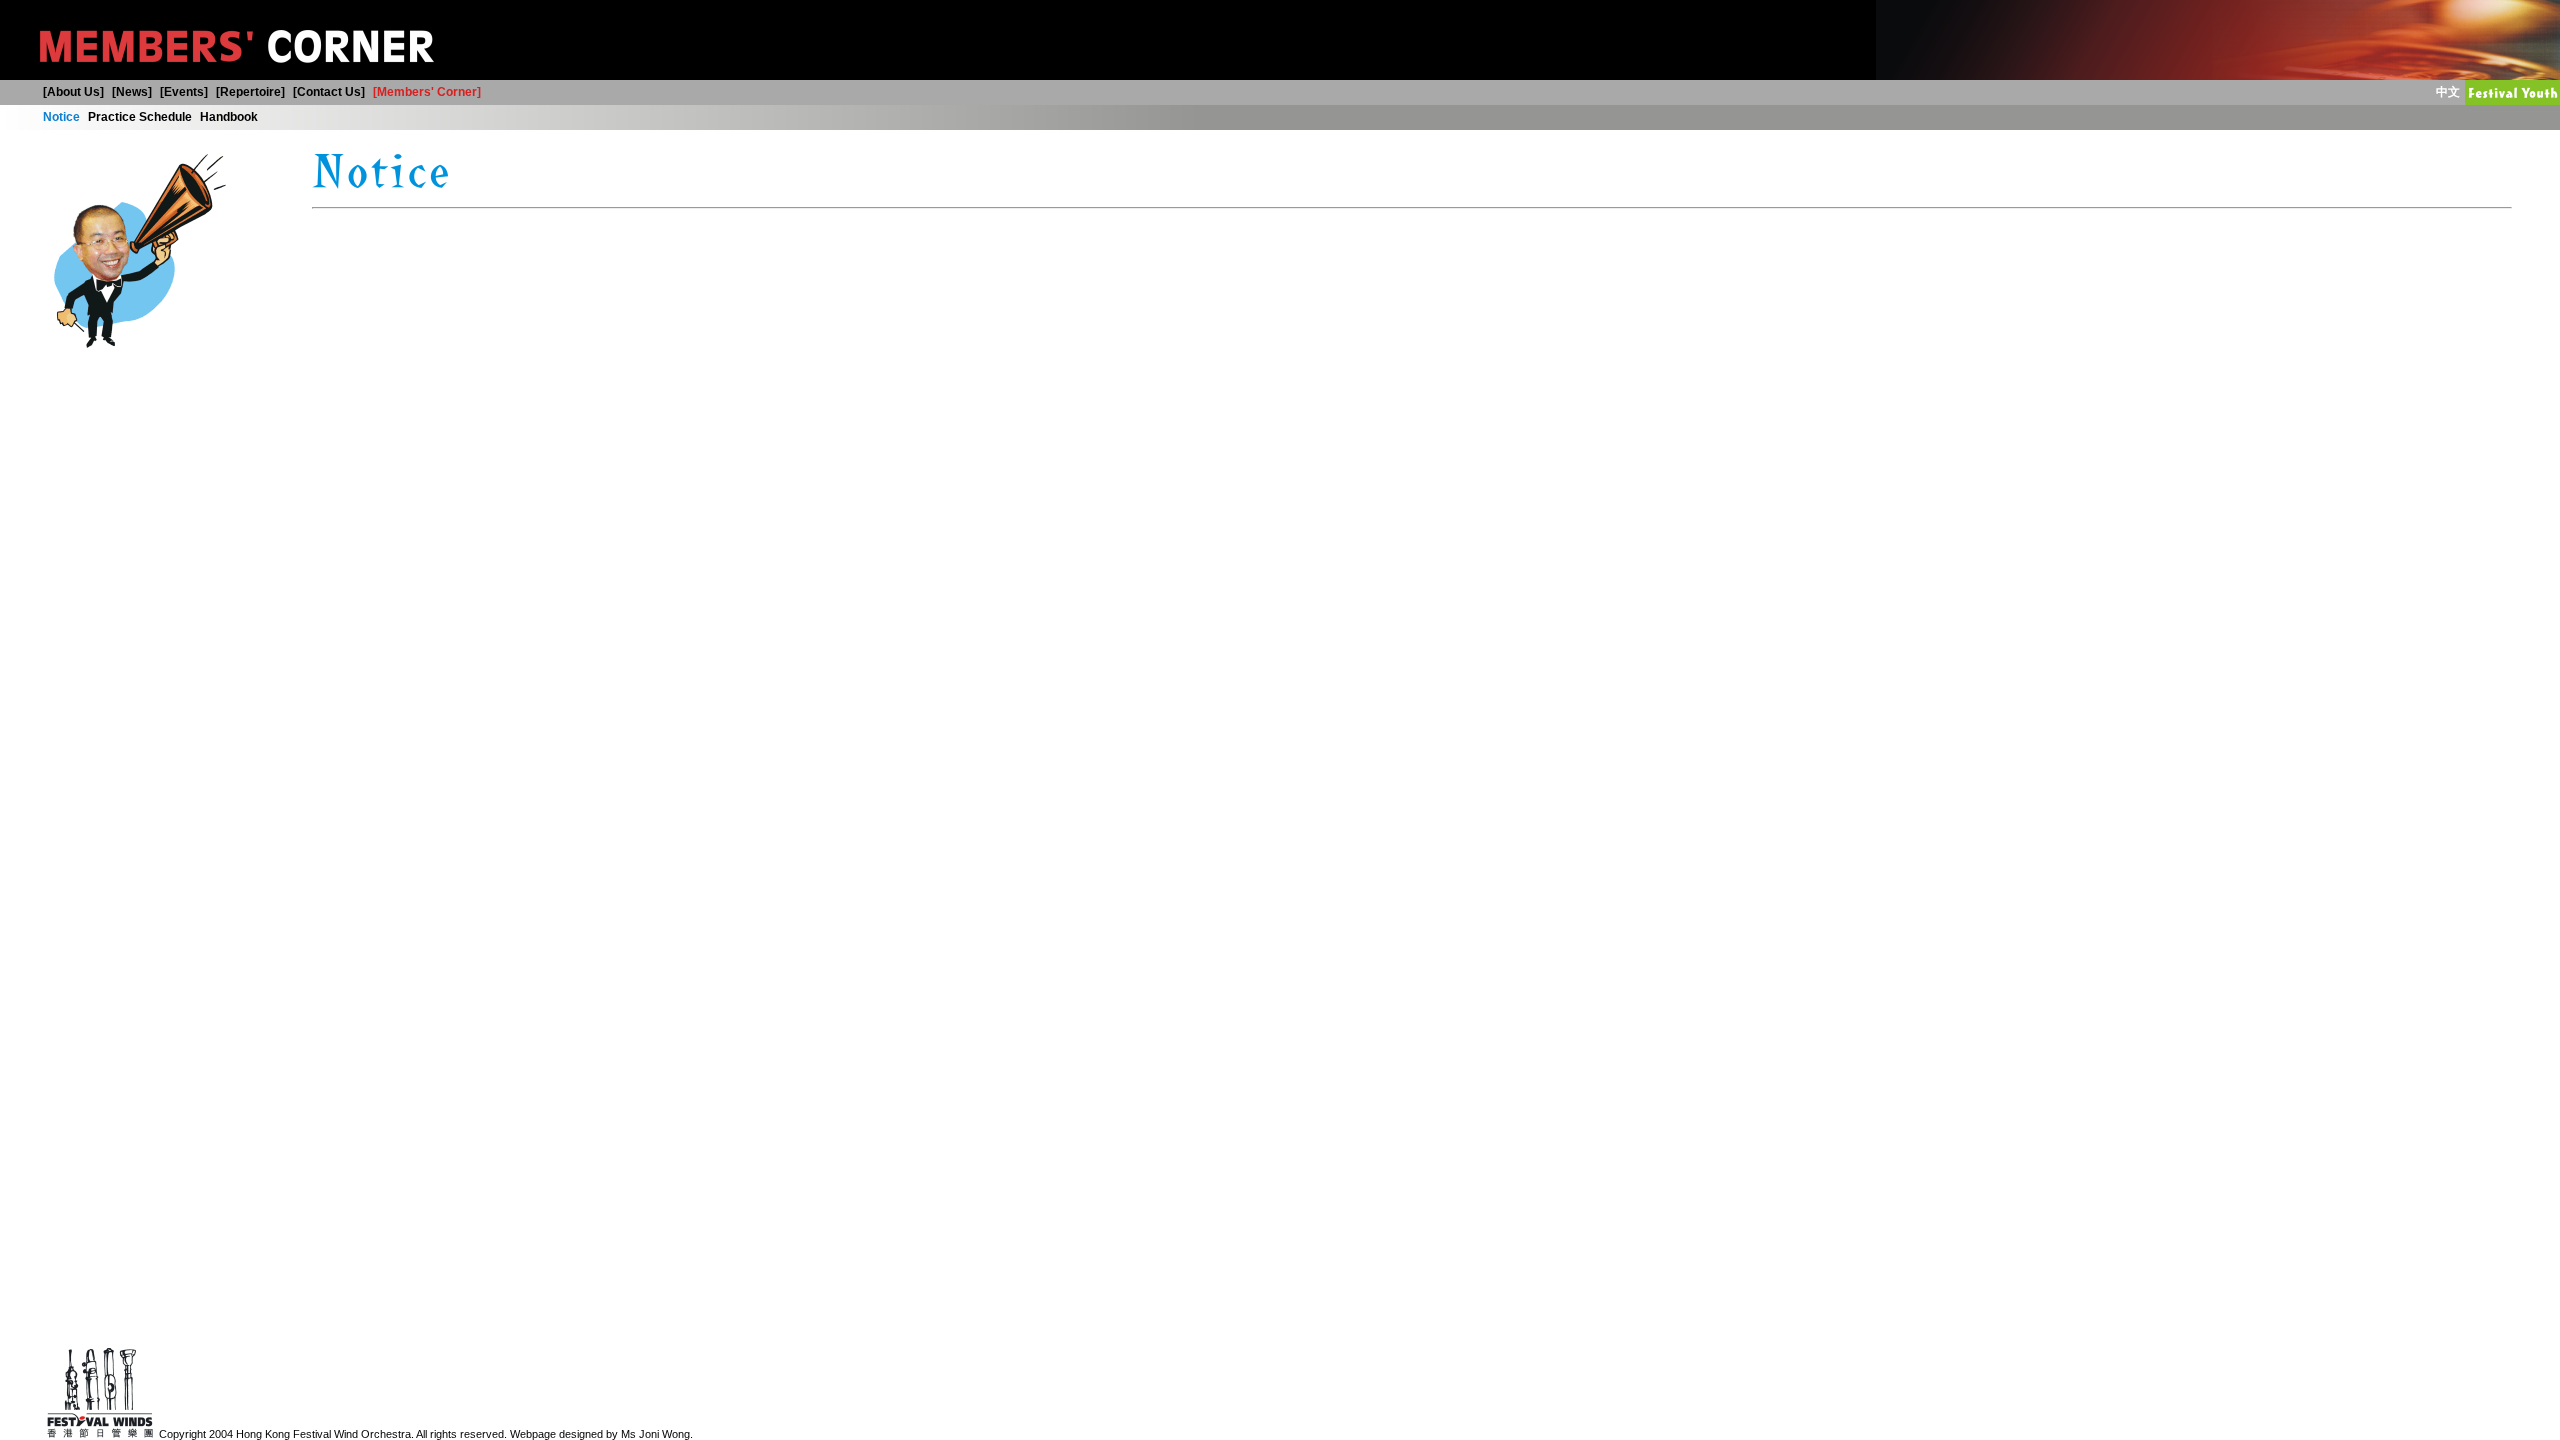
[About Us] (73, 92)
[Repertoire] (250, 92)
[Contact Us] (329, 92)
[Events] (184, 92)
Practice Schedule (140, 117)
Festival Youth (2469, 92)
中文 (2448, 92)
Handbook (229, 117)
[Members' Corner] (427, 92)
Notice (61, 117)
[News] (132, 92)
